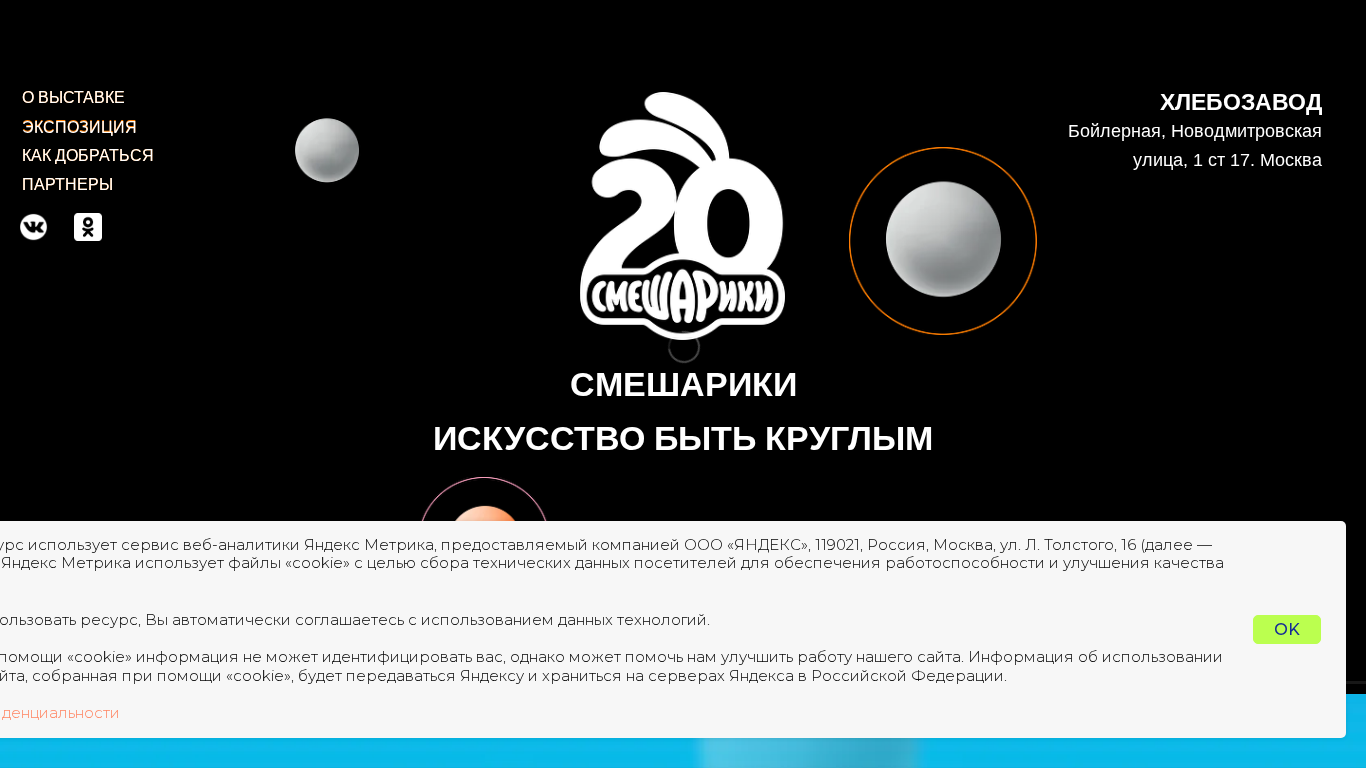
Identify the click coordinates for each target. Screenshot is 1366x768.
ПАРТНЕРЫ (67, 184)
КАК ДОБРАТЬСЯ (88, 155)
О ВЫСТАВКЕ (73, 97)
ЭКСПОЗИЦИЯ (79, 127)
